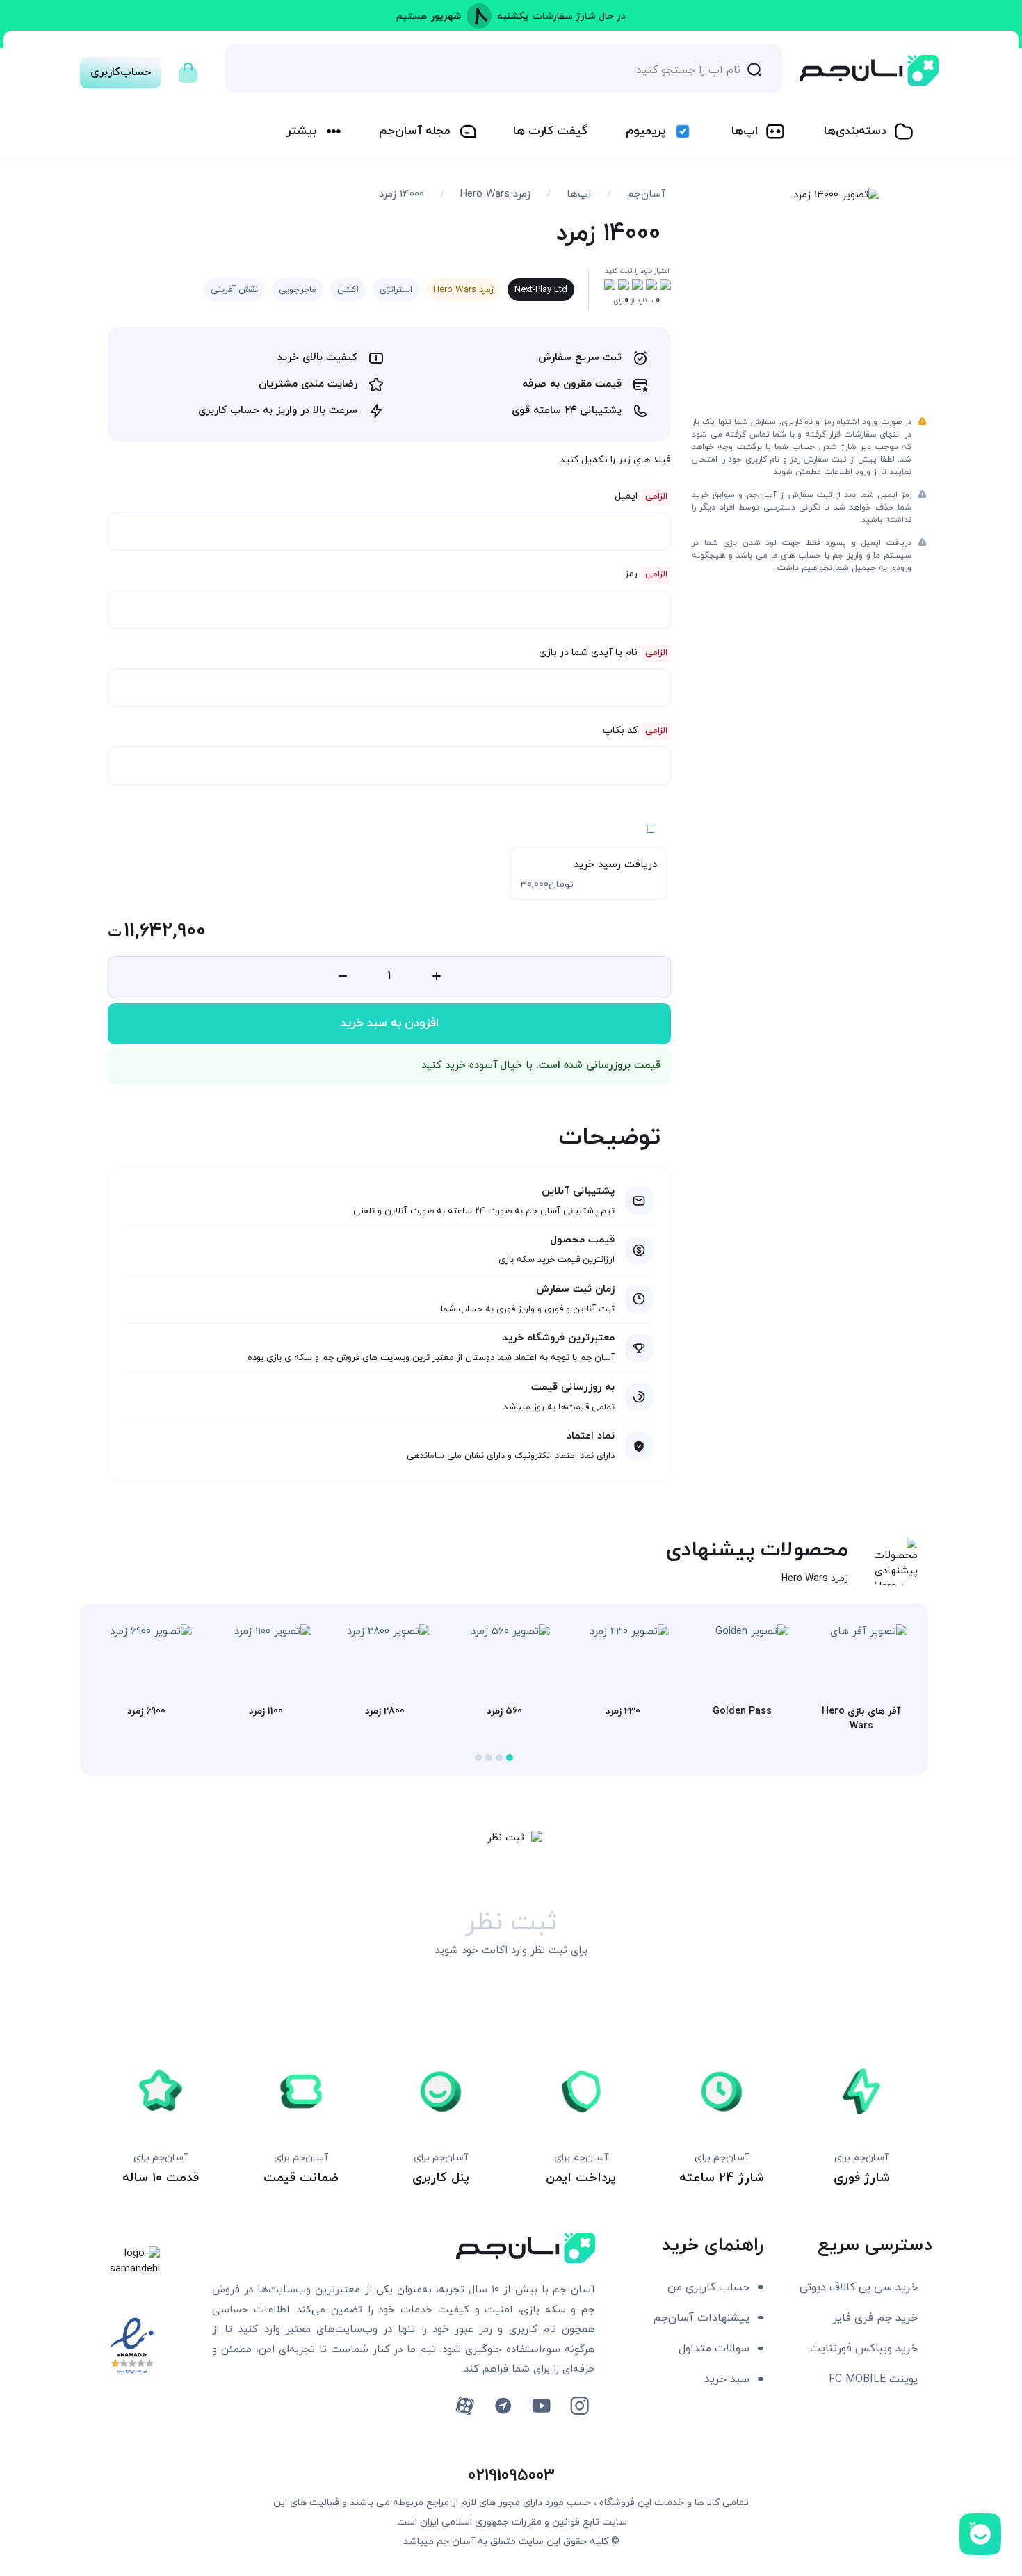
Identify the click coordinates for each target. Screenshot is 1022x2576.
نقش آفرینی (234, 290)
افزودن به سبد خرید (390, 1023)
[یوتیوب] (541, 2406)
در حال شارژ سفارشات (579, 16)
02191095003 (511, 2476)
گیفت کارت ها (550, 131)
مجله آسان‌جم (415, 131)
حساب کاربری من (708, 2287)
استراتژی (396, 290)
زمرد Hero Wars (495, 194)
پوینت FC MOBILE (873, 2379)
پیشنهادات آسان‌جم (701, 2318)
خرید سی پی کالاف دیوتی (859, 2287)
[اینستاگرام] (579, 2406)
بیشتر (301, 131)
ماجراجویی (298, 290)
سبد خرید (727, 2379)
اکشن (348, 290)
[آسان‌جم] (869, 71)
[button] (510, 1758)
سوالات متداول (714, 2349)
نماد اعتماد (591, 1436)
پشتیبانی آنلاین (578, 1191)
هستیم (412, 16)
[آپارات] (465, 2406)
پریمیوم (646, 131)
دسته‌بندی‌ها (855, 131)
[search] (754, 69)
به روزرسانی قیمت (573, 1387)
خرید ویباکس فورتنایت (864, 2349)
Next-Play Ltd (541, 290)
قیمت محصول (582, 1240)
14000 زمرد (401, 194)
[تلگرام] (503, 2406)
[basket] (188, 69)
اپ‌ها (745, 131)
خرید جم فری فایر (875, 2318)
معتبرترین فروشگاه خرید (559, 1338)
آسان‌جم (646, 194)
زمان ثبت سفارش (575, 1289)
